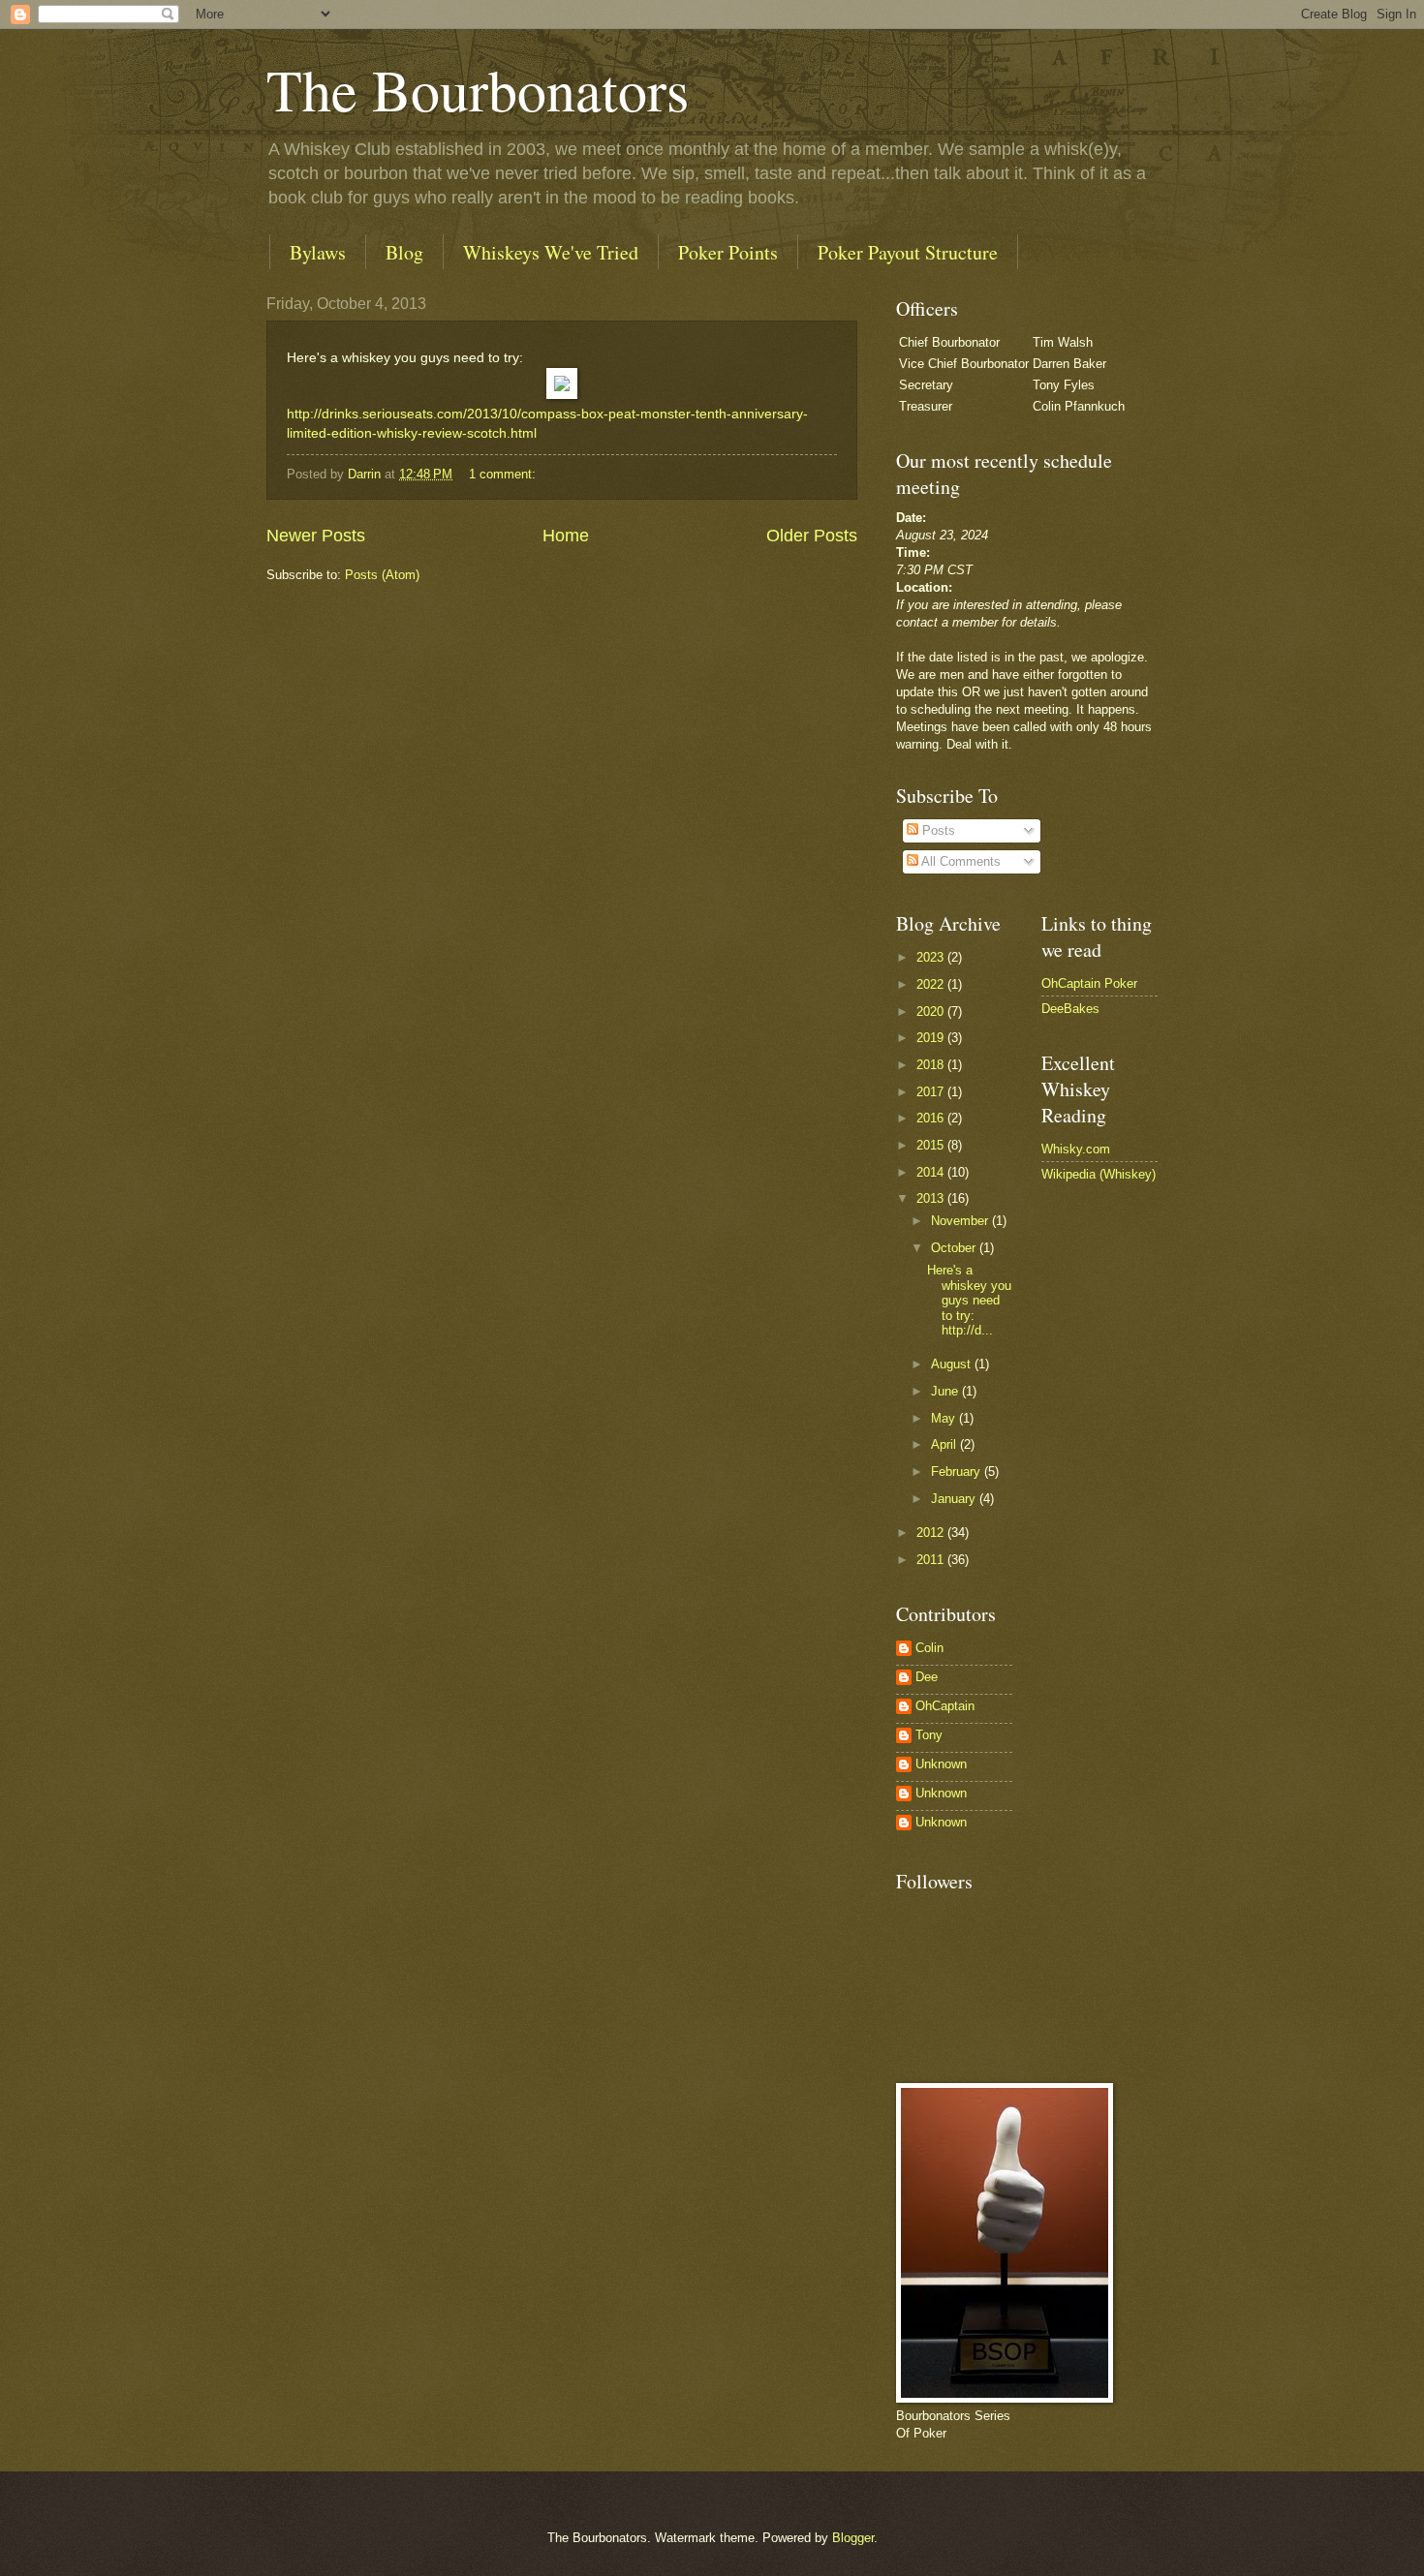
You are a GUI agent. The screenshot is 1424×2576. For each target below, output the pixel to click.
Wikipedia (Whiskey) (1099, 1174)
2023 (932, 957)
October (955, 1248)
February (958, 1472)
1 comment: (504, 474)
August (953, 1364)
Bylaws (318, 252)
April (945, 1444)
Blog (404, 252)
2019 (932, 1038)
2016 (932, 1118)
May (945, 1418)
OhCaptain (945, 1706)
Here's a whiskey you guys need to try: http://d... (969, 1300)
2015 (932, 1145)
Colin (929, 1648)
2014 (932, 1172)
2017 (932, 1092)
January (955, 1499)
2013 (932, 1198)
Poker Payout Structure (908, 252)
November (961, 1221)
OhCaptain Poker (1089, 983)
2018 (932, 1065)
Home (566, 536)
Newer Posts (316, 536)
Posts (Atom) (382, 575)
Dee (927, 1677)
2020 (932, 1012)
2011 (932, 1560)
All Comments (960, 861)
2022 (932, 984)
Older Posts (812, 536)
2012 (932, 1533)
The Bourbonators (478, 89)
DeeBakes (1070, 1009)
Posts (937, 830)
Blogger (853, 2538)
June (946, 1391)
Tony (929, 1735)
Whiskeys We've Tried (551, 252)
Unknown (941, 1764)
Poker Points (728, 252)
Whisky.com (1076, 1149)
